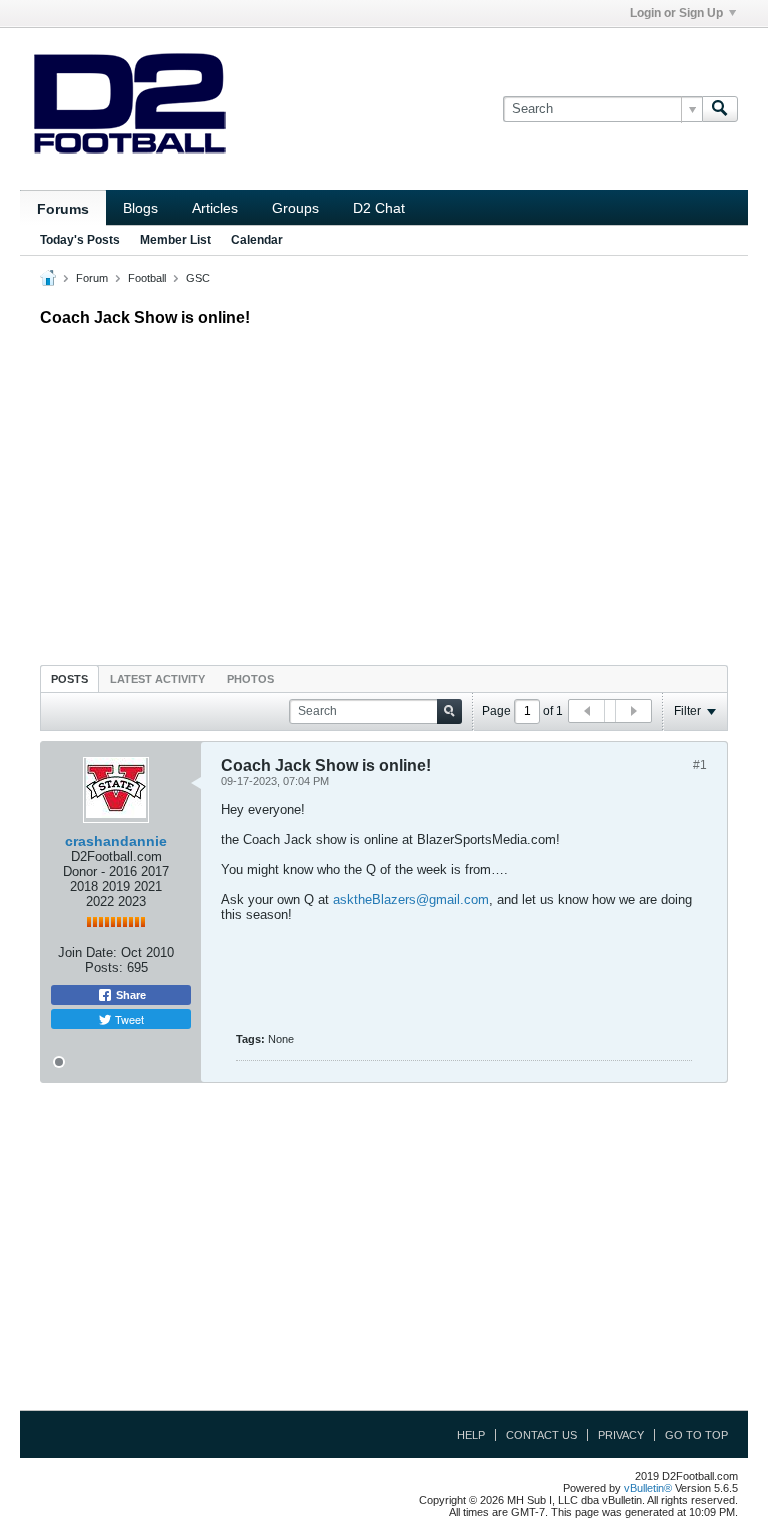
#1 (700, 765)
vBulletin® (648, 1488)
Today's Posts (80, 240)
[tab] (69, 678)
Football (147, 278)
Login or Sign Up (676, 13)
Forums (63, 209)
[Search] (720, 109)
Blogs (140, 208)
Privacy (621, 1435)
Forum (92, 278)
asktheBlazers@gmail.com (411, 899)
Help (471, 1435)
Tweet (128, 1019)
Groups (295, 208)
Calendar (257, 240)
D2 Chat (379, 208)
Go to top (696, 1435)
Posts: (104, 967)
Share (129, 995)
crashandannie (116, 841)
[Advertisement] (384, 491)
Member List (175, 240)
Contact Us (541, 1435)
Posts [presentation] (69, 679)
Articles (215, 208)
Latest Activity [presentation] (157, 679)
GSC (198, 278)
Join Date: (87, 952)
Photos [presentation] (250, 679)
